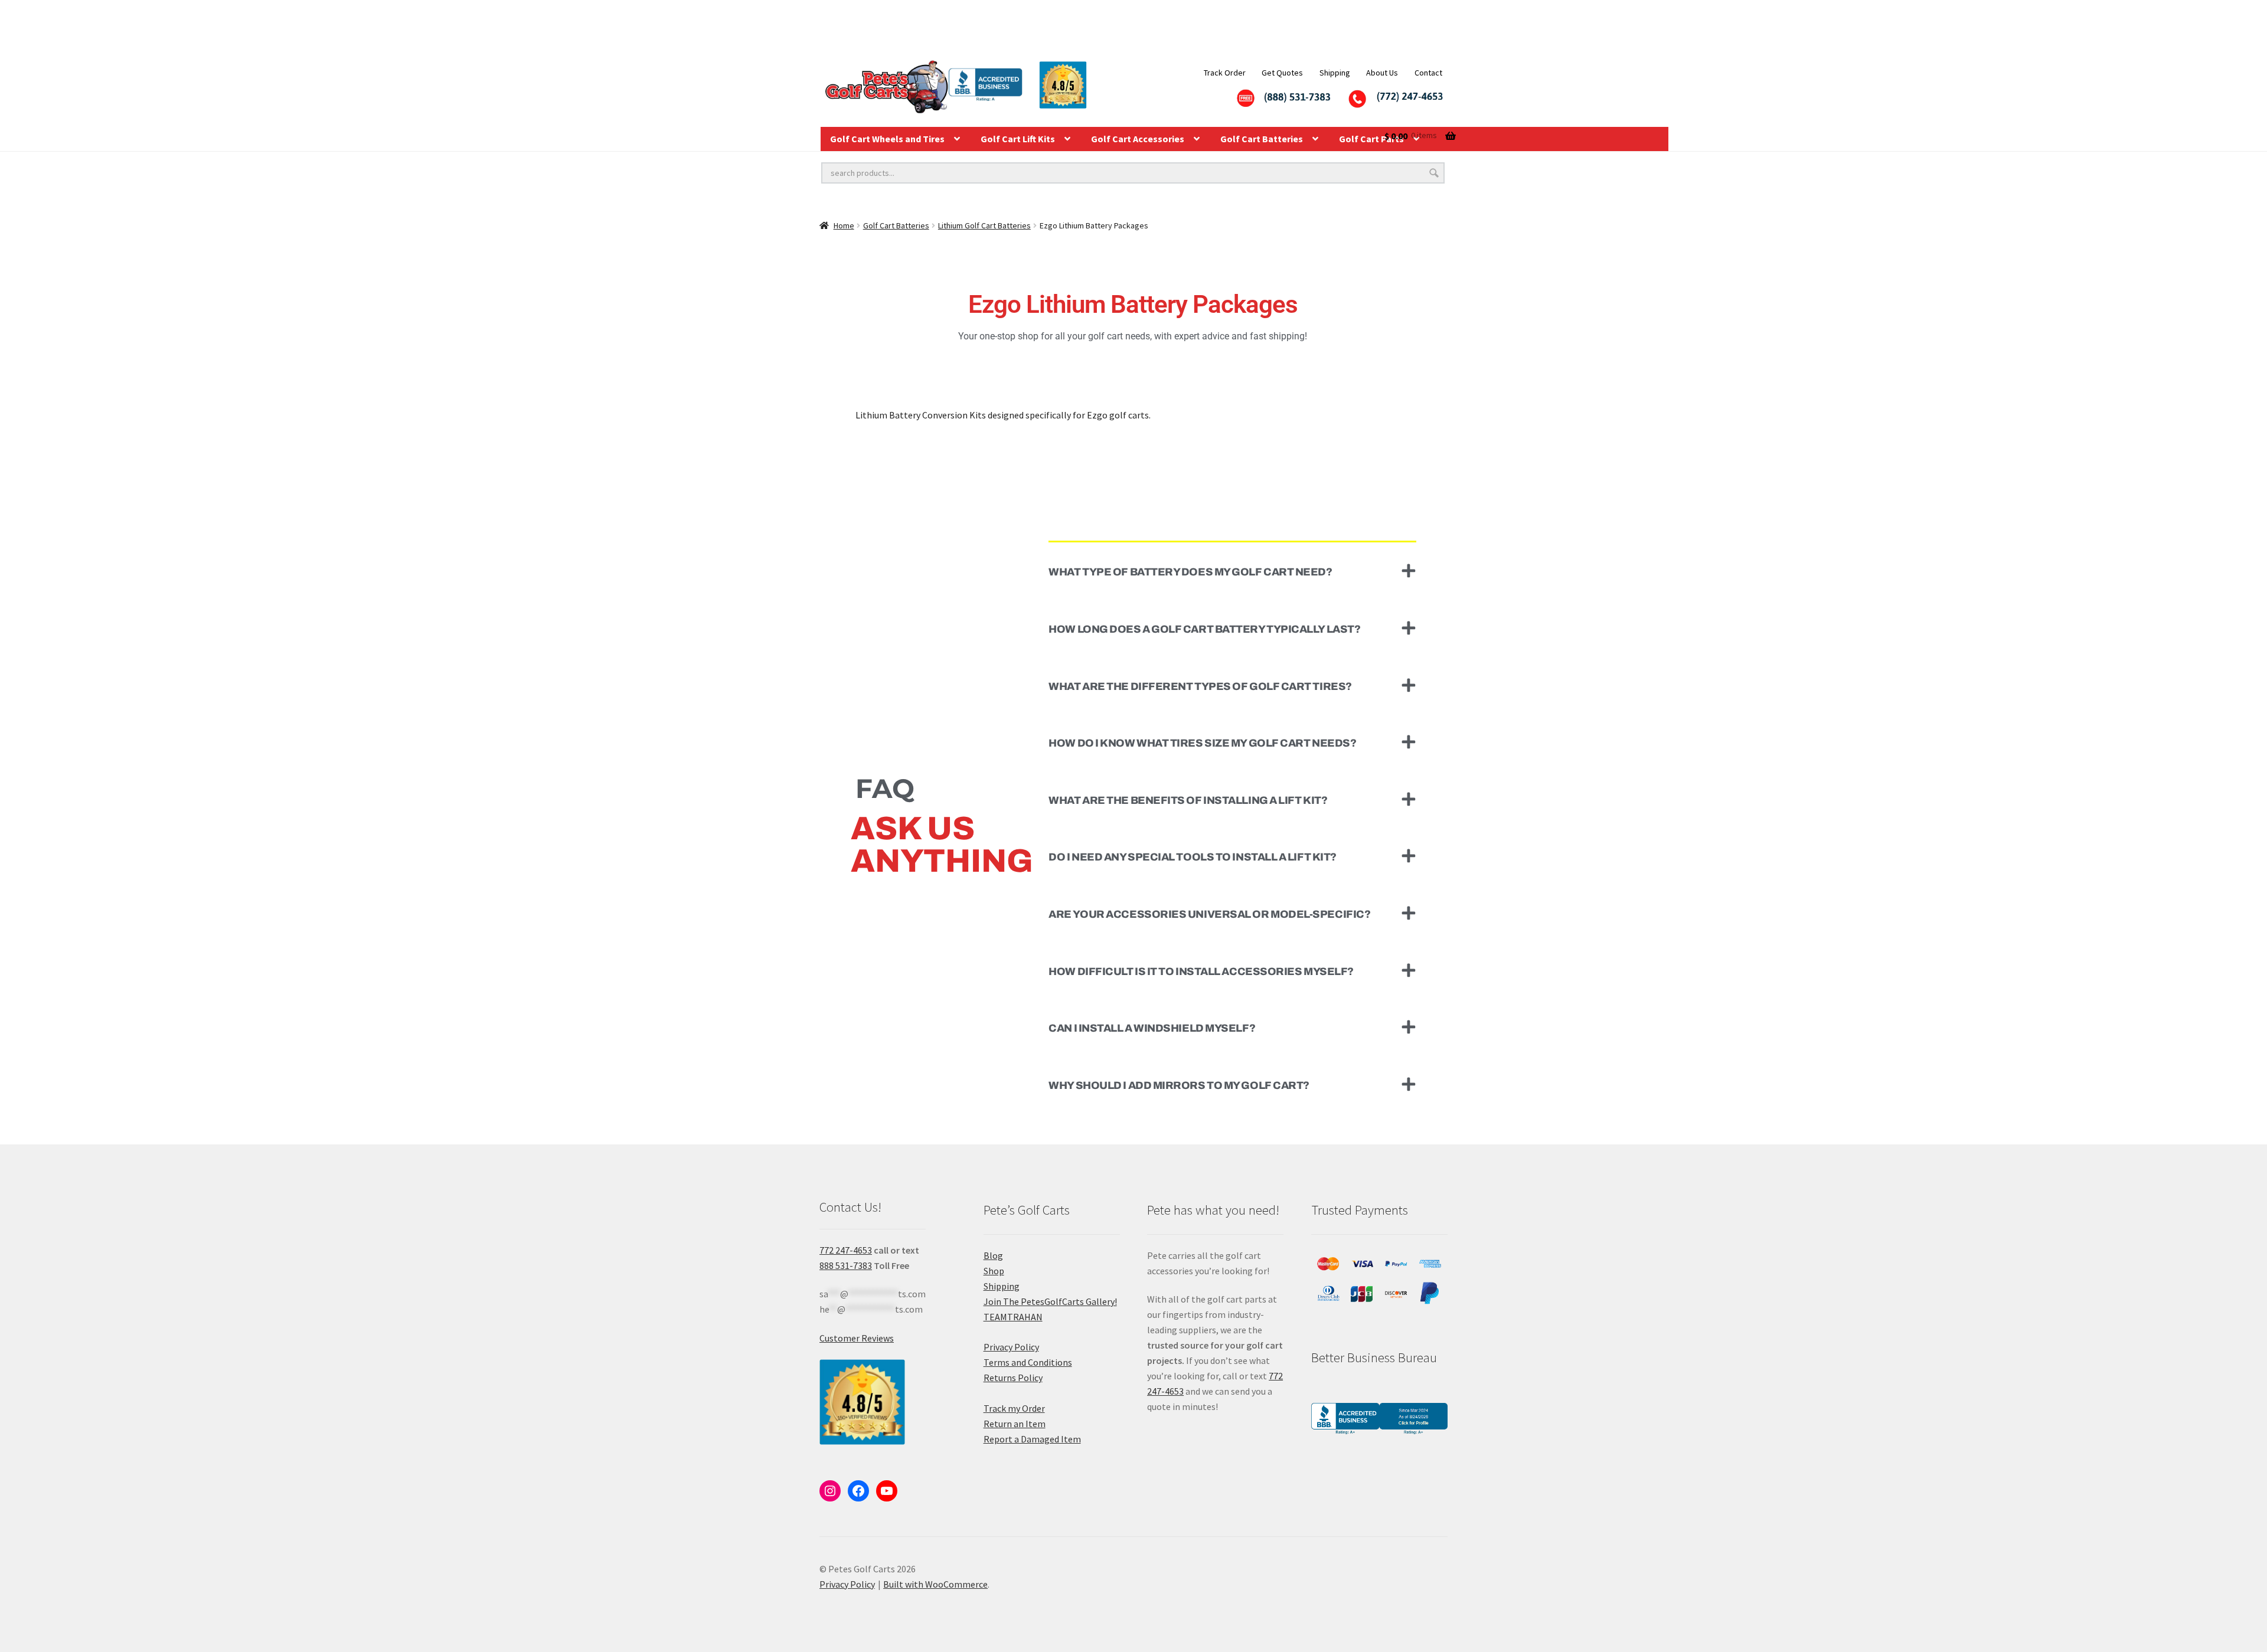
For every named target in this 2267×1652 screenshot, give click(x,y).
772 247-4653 (846, 1250)
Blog (993, 1255)
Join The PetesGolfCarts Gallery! (1050, 1301)
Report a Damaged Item (1032, 1439)
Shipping (1335, 73)
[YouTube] (887, 1491)
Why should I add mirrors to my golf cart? (1179, 1085)
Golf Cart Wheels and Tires (887, 139)
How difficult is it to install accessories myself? (1201, 971)
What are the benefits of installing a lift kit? (1188, 800)
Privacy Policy (1011, 1347)
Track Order (1225, 73)
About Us (1382, 73)
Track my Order (1014, 1408)
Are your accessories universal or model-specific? (1209, 914)
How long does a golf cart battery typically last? (1204, 629)
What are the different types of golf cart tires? (1200, 686)
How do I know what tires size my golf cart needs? (1202, 743)
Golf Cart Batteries (1262, 139)
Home (844, 225)
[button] (1232, 571)
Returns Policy (1013, 1378)
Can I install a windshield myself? (1152, 1028)
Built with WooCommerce (935, 1584)
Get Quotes (1282, 73)
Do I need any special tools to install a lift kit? (1193, 857)
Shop (994, 1271)
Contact (1428, 73)
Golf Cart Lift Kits (1018, 139)
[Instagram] (830, 1491)
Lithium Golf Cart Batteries (984, 225)
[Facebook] (858, 1491)
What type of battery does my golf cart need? (1190, 572)
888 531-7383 (846, 1265)
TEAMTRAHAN (1013, 1317)
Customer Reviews (857, 1338)
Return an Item (1015, 1424)
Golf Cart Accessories (1138, 139)
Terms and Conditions (1028, 1362)
